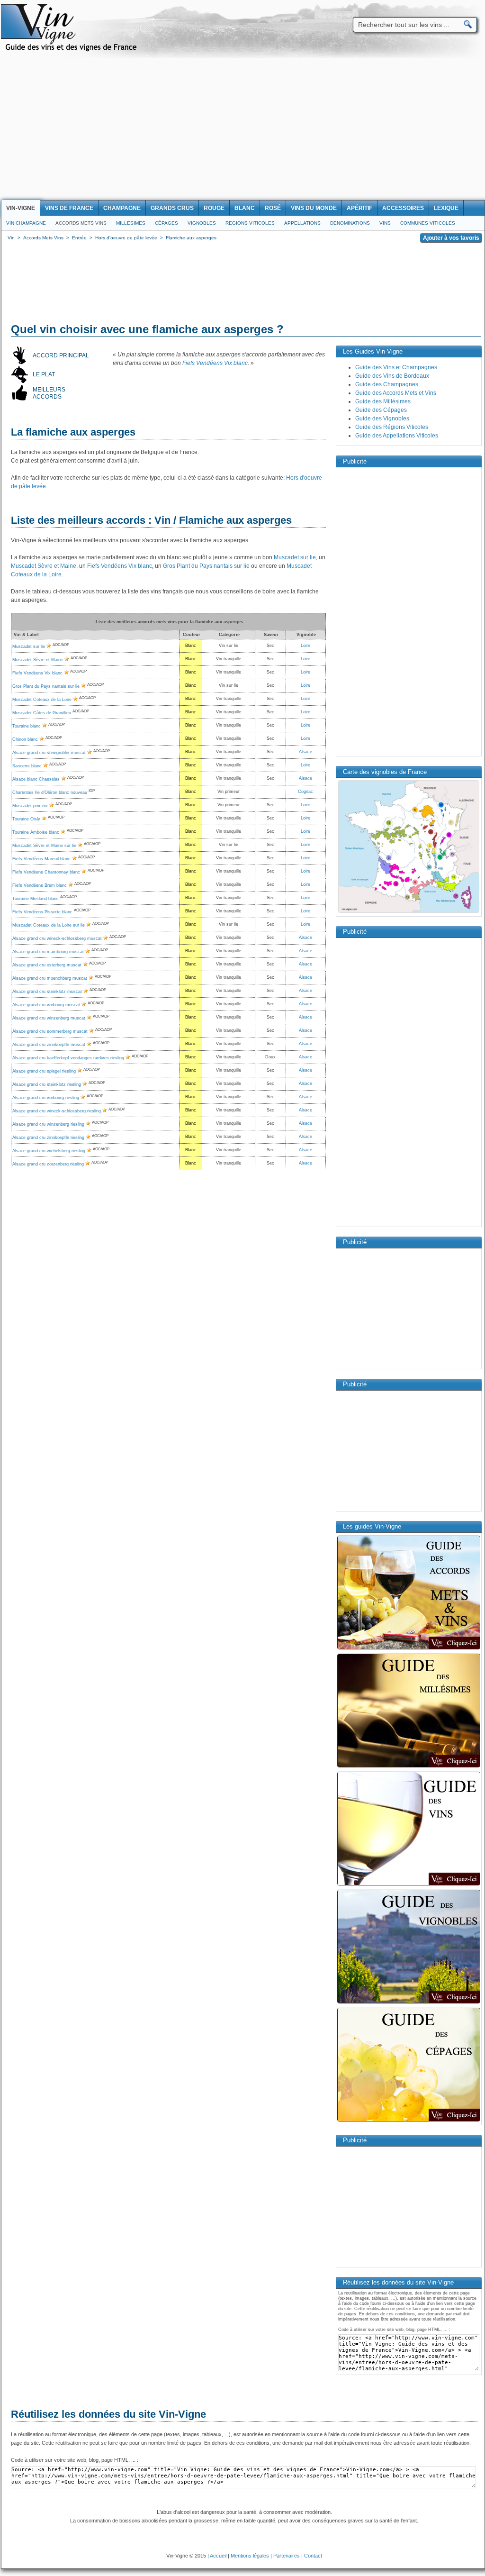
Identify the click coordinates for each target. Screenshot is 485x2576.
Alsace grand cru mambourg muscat (48, 952)
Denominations (350, 223)
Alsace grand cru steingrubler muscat (49, 753)
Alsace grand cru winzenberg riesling (48, 1124)
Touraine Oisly (26, 819)
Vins (385, 223)
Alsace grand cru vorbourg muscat (46, 1005)
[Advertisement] (242, 129)
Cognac (305, 792)
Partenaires (287, 2556)
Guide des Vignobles (382, 419)
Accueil (218, 2556)
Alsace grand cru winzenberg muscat (49, 1018)
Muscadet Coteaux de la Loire (42, 700)
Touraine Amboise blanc (36, 832)
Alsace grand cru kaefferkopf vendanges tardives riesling (68, 1058)
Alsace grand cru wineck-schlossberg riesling (57, 1111)
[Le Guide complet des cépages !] (409, 2121)
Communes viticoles (428, 223)
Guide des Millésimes (383, 401)
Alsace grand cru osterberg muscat (47, 965)
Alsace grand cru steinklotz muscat (47, 992)
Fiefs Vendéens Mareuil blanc (41, 859)
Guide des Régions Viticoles (392, 427)
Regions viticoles (250, 223)
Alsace (305, 752)
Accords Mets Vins (81, 223)
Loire (305, 646)
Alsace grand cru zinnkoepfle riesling (48, 1138)
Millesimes (131, 223)
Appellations (302, 223)
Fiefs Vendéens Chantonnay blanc (46, 872)
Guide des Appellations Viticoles (397, 436)
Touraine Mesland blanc (36, 899)
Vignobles (202, 223)
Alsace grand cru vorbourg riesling (46, 1098)
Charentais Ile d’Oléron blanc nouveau (50, 792)
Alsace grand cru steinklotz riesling (47, 1084)
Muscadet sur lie (295, 557)
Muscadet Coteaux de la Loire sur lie (49, 925)
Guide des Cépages (381, 410)
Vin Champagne (26, 223)
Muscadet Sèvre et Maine (44, 566)
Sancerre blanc (27, 766)
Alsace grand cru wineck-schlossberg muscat (57, 938)
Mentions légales (250, 2556)
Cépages (166, 223)
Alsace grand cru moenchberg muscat (50, 978)
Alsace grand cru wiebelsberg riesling (49, 1151)
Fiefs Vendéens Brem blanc (40, 885)
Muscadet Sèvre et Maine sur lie (44, 846)
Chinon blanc (25, 739)
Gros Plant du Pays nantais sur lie (206, 566)
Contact (313, 2556)
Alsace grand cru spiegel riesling (44, 1071)
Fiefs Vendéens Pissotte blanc (42, 912)
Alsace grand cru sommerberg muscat (50, 1031)
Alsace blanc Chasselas (36, 779)
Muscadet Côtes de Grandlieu (42, 713)
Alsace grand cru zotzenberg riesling (48, 1164)
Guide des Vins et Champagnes (396, 367)
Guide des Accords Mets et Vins (396, 393)
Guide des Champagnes (387, 384)
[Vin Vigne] (72, 50)
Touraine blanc (27, 726)
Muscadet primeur (30, 806)
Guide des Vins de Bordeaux (392, 376)
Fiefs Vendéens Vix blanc (215, 363)
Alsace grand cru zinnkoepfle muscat (49, 1045)
